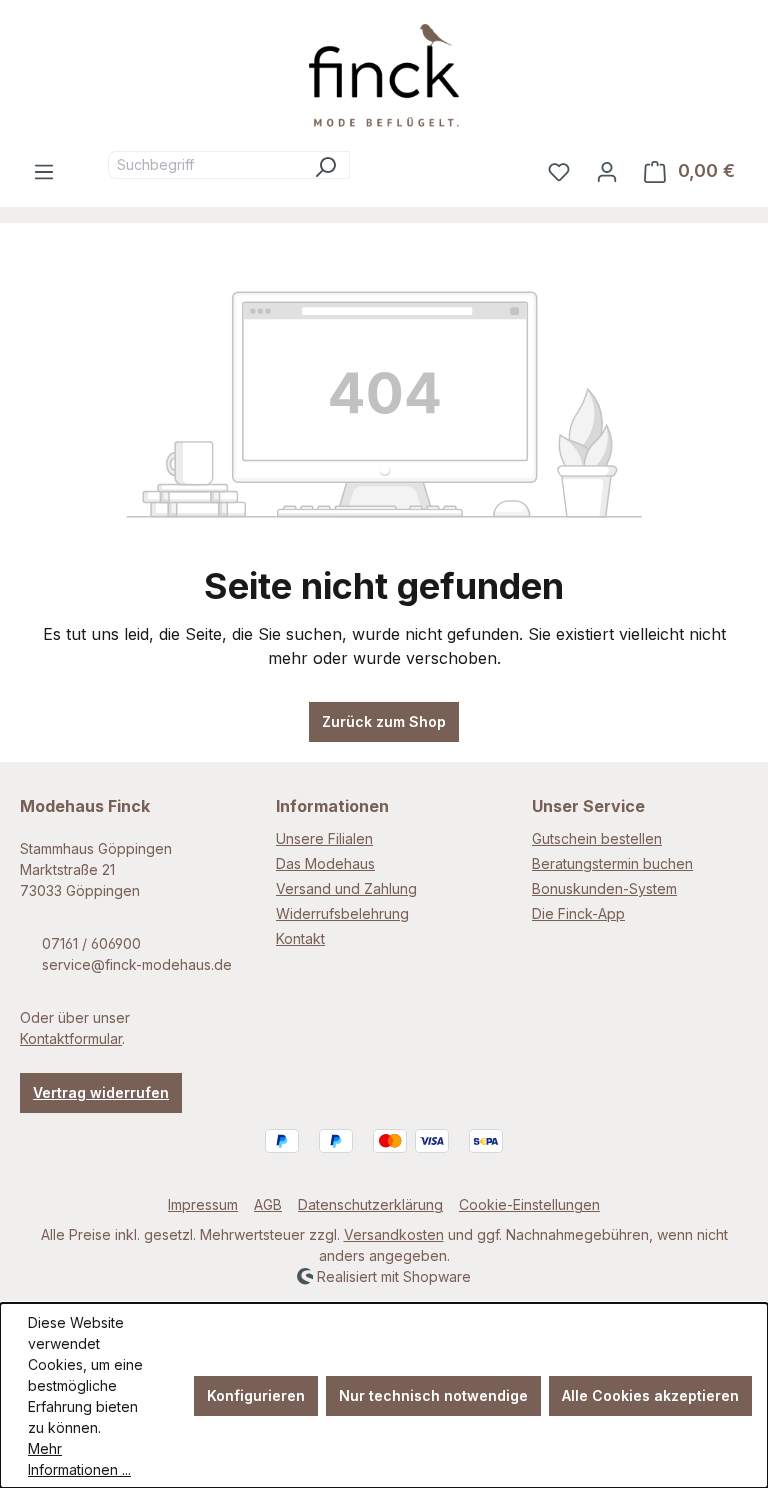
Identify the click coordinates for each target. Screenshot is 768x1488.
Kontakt (300, 938)
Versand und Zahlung (346, 888)
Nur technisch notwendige (433, 1395)
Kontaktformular (71, 1038)
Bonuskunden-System (604, 888)
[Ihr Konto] (607, 171)
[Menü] (44, 171)
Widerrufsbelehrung (342, 913)
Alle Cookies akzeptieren (650, 1395)
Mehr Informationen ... (79, 1459)
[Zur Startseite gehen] (384, 75)
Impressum (203, 1204)
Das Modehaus (325, 863)
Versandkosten (394, 1234)
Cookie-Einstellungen (529, 1204)
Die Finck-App (578, 913)
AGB (268, 1204)
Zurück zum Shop (384, 721)
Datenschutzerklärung (370, 1204)
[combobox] (205, 165)
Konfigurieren (256, 1395)
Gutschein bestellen (597, 838)
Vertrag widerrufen (101, 1092)
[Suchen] (325, 165)
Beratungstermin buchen (612, 863)
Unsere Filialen (324, 838)
